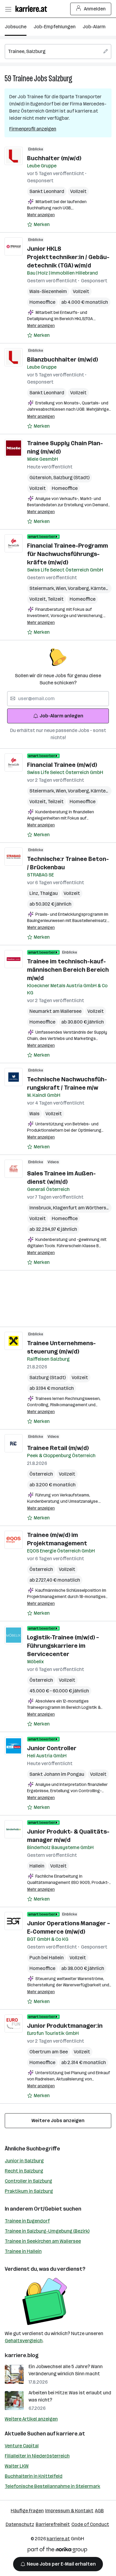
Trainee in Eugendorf (27, 2221)
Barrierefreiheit (53, 2524)
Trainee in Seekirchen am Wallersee (43, 2241)
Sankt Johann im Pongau (57, 1774)
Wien (62, 588)
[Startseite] (33, 9)
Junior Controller (52, 1748)
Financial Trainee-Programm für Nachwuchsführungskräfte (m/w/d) (68, 554)
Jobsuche (16, 27)
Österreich (41, 1474)
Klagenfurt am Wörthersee (83, 1208)
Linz (35, 893)
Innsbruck (41, 1208)
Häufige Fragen (27, 2511)
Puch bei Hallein (47, 1958)
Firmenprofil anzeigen (33, 129)
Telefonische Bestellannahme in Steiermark (52, 2486)
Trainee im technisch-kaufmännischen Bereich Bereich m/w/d (68, 970)
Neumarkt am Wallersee (55, 1011)
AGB (99, 2511)
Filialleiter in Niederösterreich (37, 2456)
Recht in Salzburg (24, 2171)
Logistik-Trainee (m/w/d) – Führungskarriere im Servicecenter (63, 1646)
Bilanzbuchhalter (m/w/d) (62, 359)
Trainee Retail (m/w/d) (58, 1448)
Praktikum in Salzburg (29, 2191)
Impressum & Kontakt (69, 2511)
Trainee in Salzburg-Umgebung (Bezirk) (47, 2231)
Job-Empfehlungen (55, 27)
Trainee (23, 78)
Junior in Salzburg (24, 2161)
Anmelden (95, 9)
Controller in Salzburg (28, 2181)
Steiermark (43, 588)
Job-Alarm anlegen (61, 716)
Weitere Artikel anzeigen (31, 2419)
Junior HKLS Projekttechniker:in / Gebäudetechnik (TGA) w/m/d (68, 257)
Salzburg (60, 78)
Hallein (37, 1866)
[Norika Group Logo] (57, 2551)
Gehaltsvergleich (24, 2341)
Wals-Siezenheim (48, 291)
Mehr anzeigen (41, 215)
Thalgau (49, 893)
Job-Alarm (94, 27)
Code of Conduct (90, 2524)
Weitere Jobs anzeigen (58, 2121)
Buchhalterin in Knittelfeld (34, 2476)
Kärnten (100, 588)
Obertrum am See (49, 2052)
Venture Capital (22, 2446)
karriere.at (71, 2434)
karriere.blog (22, 2355)
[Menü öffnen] (8, 9)
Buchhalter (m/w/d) (54, 158)
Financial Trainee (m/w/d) (62, 765)
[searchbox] (58, 52)
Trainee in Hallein (23, 2251)
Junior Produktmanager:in (65, 2026)
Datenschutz (20, 2524)
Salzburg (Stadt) (71, 478)
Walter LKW (17, 2466)
